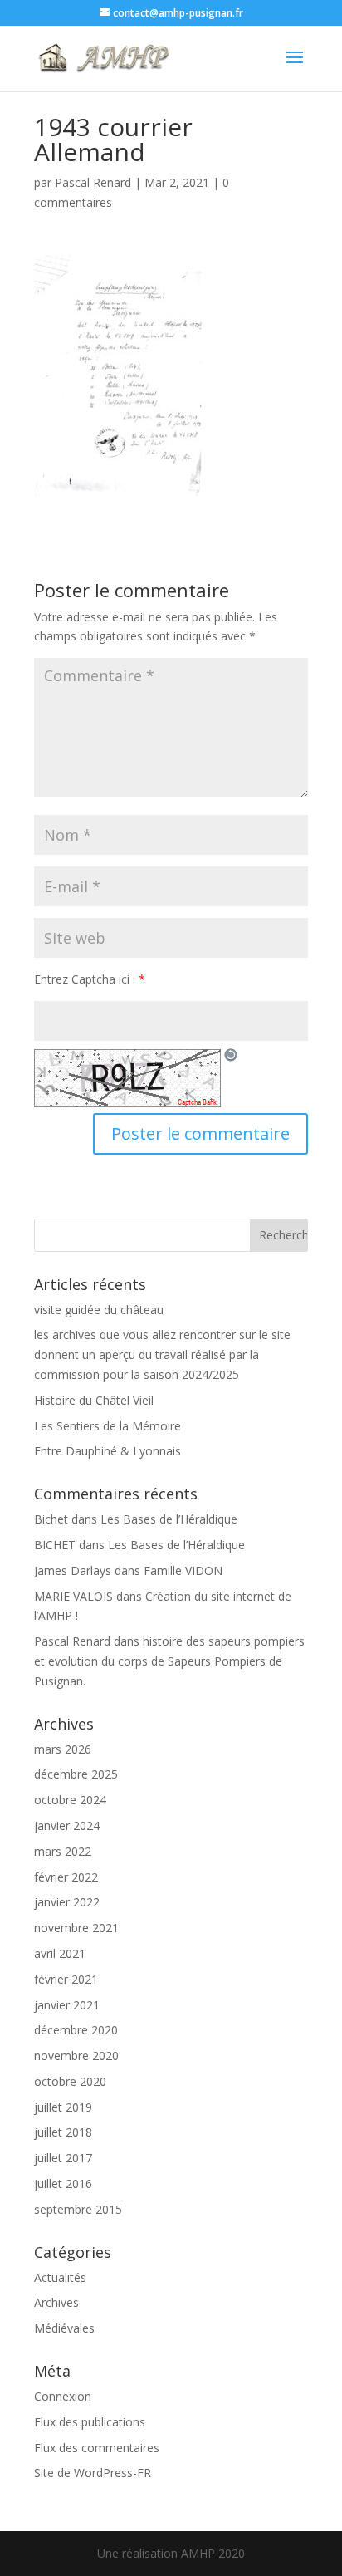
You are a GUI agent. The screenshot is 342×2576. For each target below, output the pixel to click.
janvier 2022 (67, 1902)
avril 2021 (60, 1953)
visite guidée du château (99, 1310)
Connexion (63, 2396)
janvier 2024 (67, 1825)
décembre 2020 (76, 2030)
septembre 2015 (78, 2209)
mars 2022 (63, 1851)
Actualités (60, 2277)
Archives (56, 2302)
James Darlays (73, 1570)
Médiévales (64, 2328)
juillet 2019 (63, 2107)
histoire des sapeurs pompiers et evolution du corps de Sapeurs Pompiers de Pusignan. (169, 1661)
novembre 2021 (76, 1928)
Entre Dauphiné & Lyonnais (107, 1451)
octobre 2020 (70, 2081)
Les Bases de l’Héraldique (169, 1519)
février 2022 (66, 1877)
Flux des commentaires (97, 2448)
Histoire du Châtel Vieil (94, 1400)
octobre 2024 (70, 1800)
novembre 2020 (76, 2056)
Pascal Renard (93, 182)
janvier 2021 (67, 2005)
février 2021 (66, 1979)
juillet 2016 (63, 2183)
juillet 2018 (63, 2132)
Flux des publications (90, 2422)
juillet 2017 (63, 2158)
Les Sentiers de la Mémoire (107, 1426)
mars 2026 (63, 1749)
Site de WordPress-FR (93, 2473)
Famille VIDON (183, 1570)
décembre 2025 (76, 1774)
